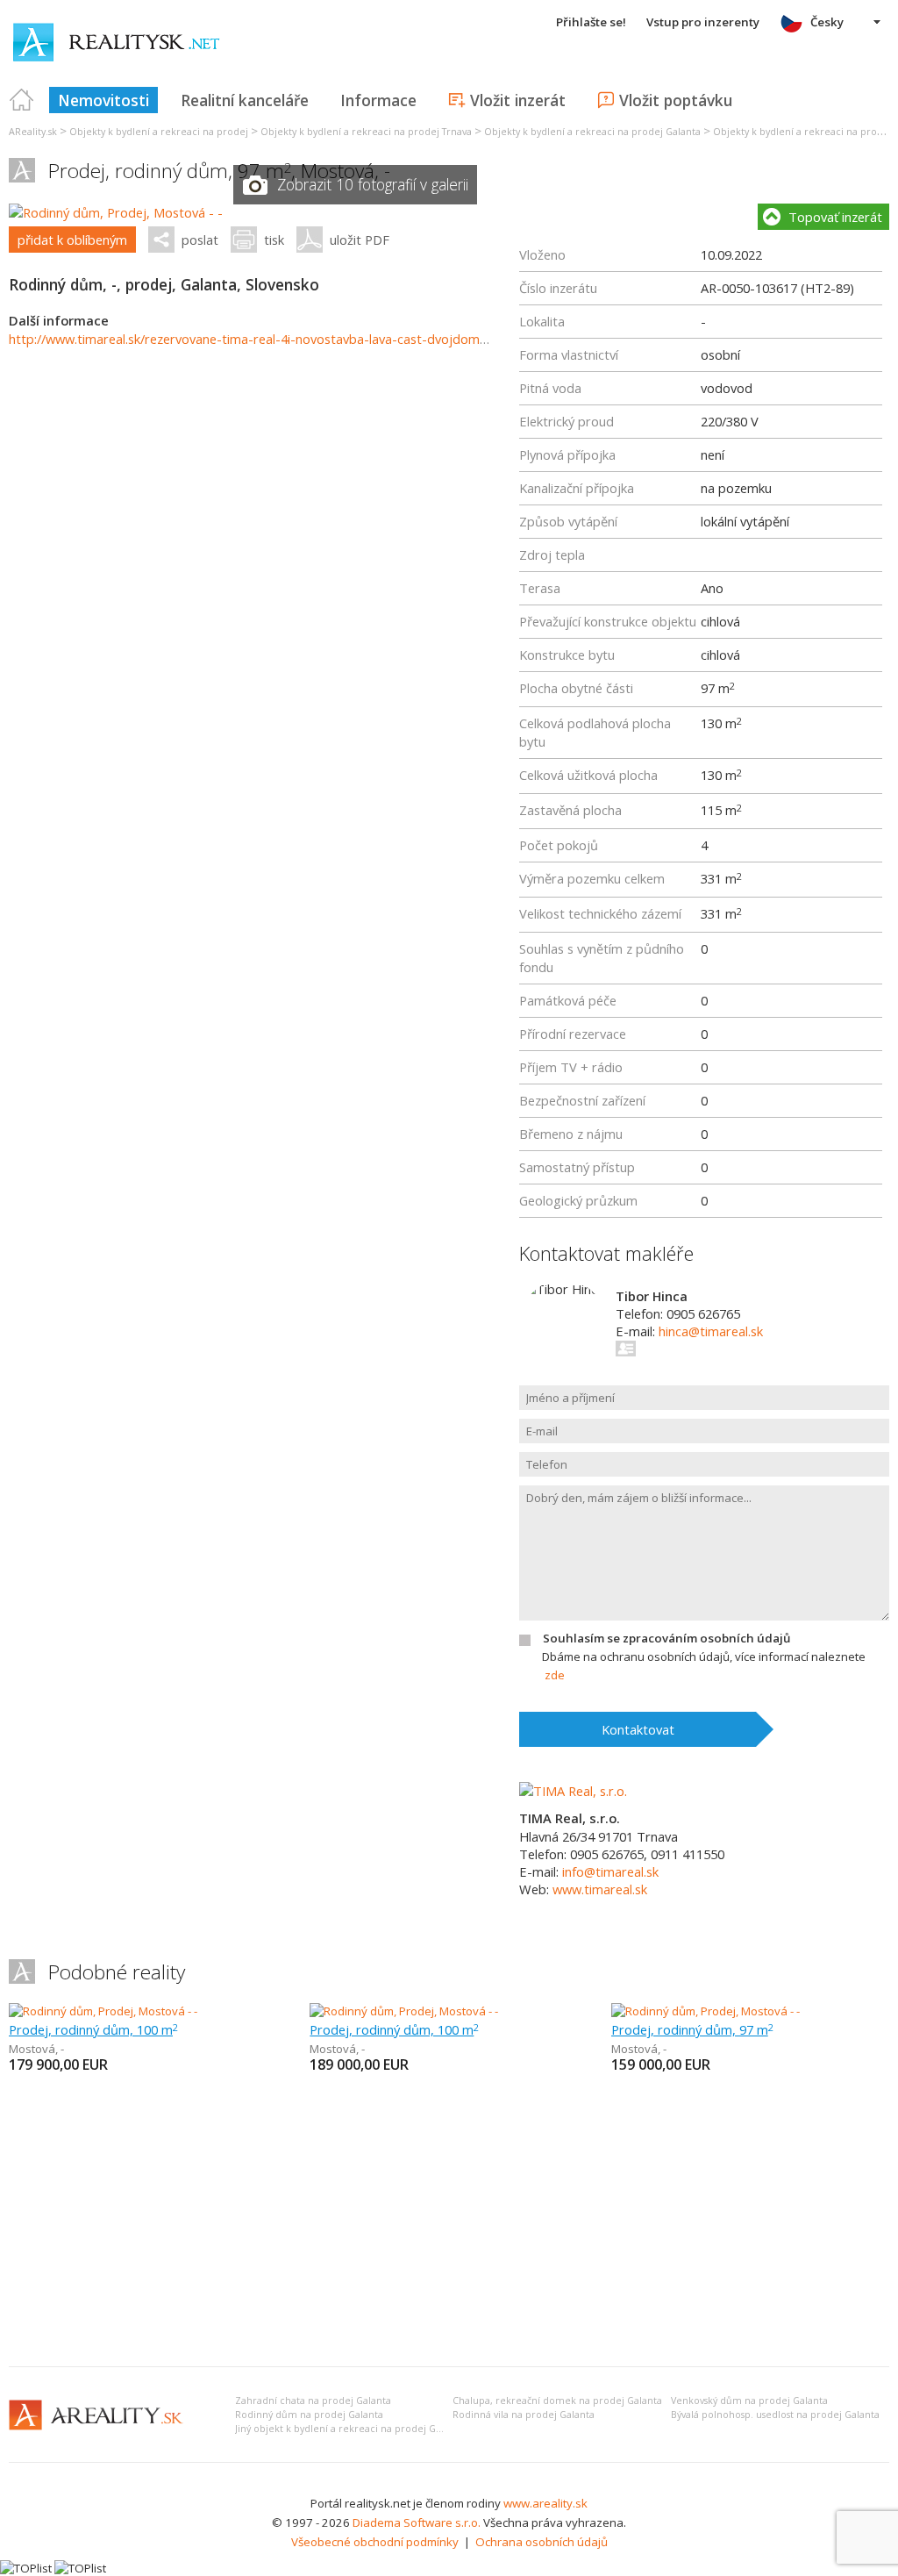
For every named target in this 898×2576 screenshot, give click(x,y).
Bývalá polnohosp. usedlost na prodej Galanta (775, 2415)
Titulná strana (22, 100)
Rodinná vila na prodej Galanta (524, 2415)
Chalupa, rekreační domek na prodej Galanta (557, 2401)
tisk (274, 240)
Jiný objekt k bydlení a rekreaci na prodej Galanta (349, 2429)
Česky (827, 22)
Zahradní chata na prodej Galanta (313, 2401)
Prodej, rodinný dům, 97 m (692, 2029)
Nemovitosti (103, 100)
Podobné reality (117, 1972)
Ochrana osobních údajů (542, 2542)
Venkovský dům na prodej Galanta (749, 2401)
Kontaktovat (638, 1729)
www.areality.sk (545, 2503)
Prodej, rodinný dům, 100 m (93, 2029)
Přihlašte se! (591, 22)
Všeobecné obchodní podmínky (375, 2542)
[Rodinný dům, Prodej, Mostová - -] (116, 212)
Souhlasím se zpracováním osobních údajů (666, 1638)
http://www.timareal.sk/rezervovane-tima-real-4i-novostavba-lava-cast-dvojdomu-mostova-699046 (300, 339)
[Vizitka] (627, 1349)
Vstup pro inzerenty (703, 22)
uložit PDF (360, 240)
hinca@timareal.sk (711, 1331)
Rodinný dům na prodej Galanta (309, 2415)
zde (555, 1675)
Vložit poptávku (676, 100)
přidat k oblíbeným (72, 240)
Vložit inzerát (518, 100)
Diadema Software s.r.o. (417, 2522)
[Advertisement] (449, 2222)
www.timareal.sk (600, 1889)
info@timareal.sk (610, 1871)
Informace (378, 100)
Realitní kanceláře (245, 100)
